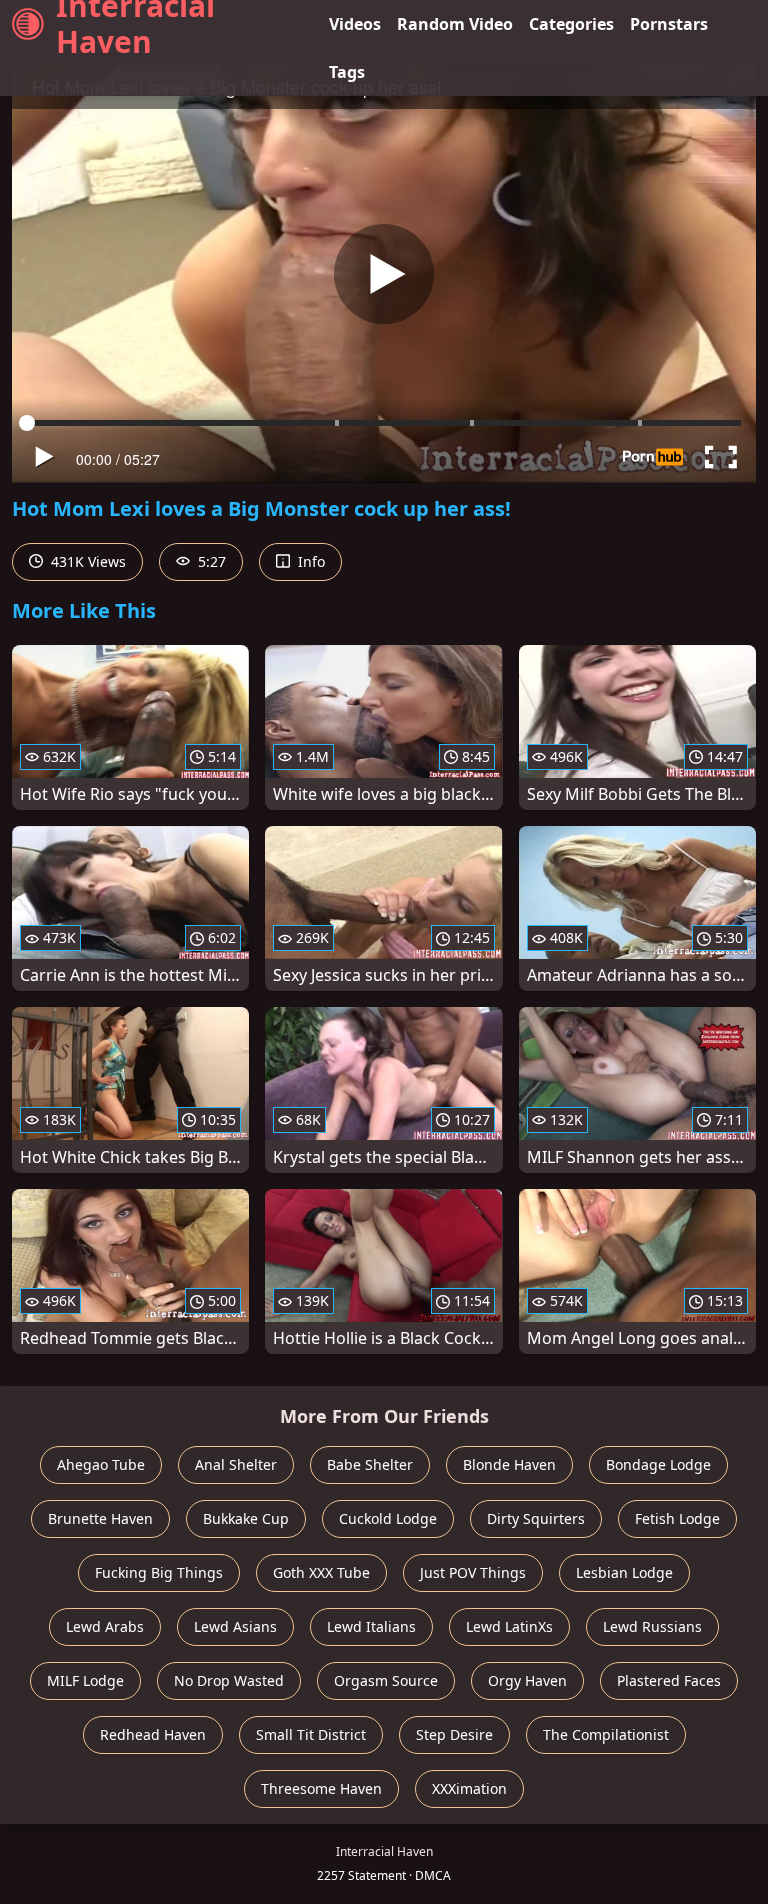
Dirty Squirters (536, 1518)
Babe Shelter (370, 1464)
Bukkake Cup (246, 1518)
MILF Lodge (85, 1680)
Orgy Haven (527, 1680)
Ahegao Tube (101, 1464)
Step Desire (454, 1734)
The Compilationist (606, 1734)
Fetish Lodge (677, 1518)
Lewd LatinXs (509, 1626)
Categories (571, 24)
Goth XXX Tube (321, 1572)
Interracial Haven (135, 24)
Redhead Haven (153, 1734)
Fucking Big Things (159, 1572)
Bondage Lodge (658, 1464)
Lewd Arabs (105, 1626)
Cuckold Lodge (388, 1518)
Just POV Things (473, 1572)
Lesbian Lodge (624, 1572)
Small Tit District (311, 1734)
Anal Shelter (236, 1464)
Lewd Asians (235, 1626)
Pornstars (669, 24)
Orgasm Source (386, 1680)
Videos (355, 24)
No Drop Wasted (229, 1680)
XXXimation (469, 1788)
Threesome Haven (321, 1788)
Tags (347, 72)
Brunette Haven (100, 1518)
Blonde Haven (509, 1464)
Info (309, 561)
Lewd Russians (652, 1626)
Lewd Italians (371, 1626)
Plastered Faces (669, 1680)
